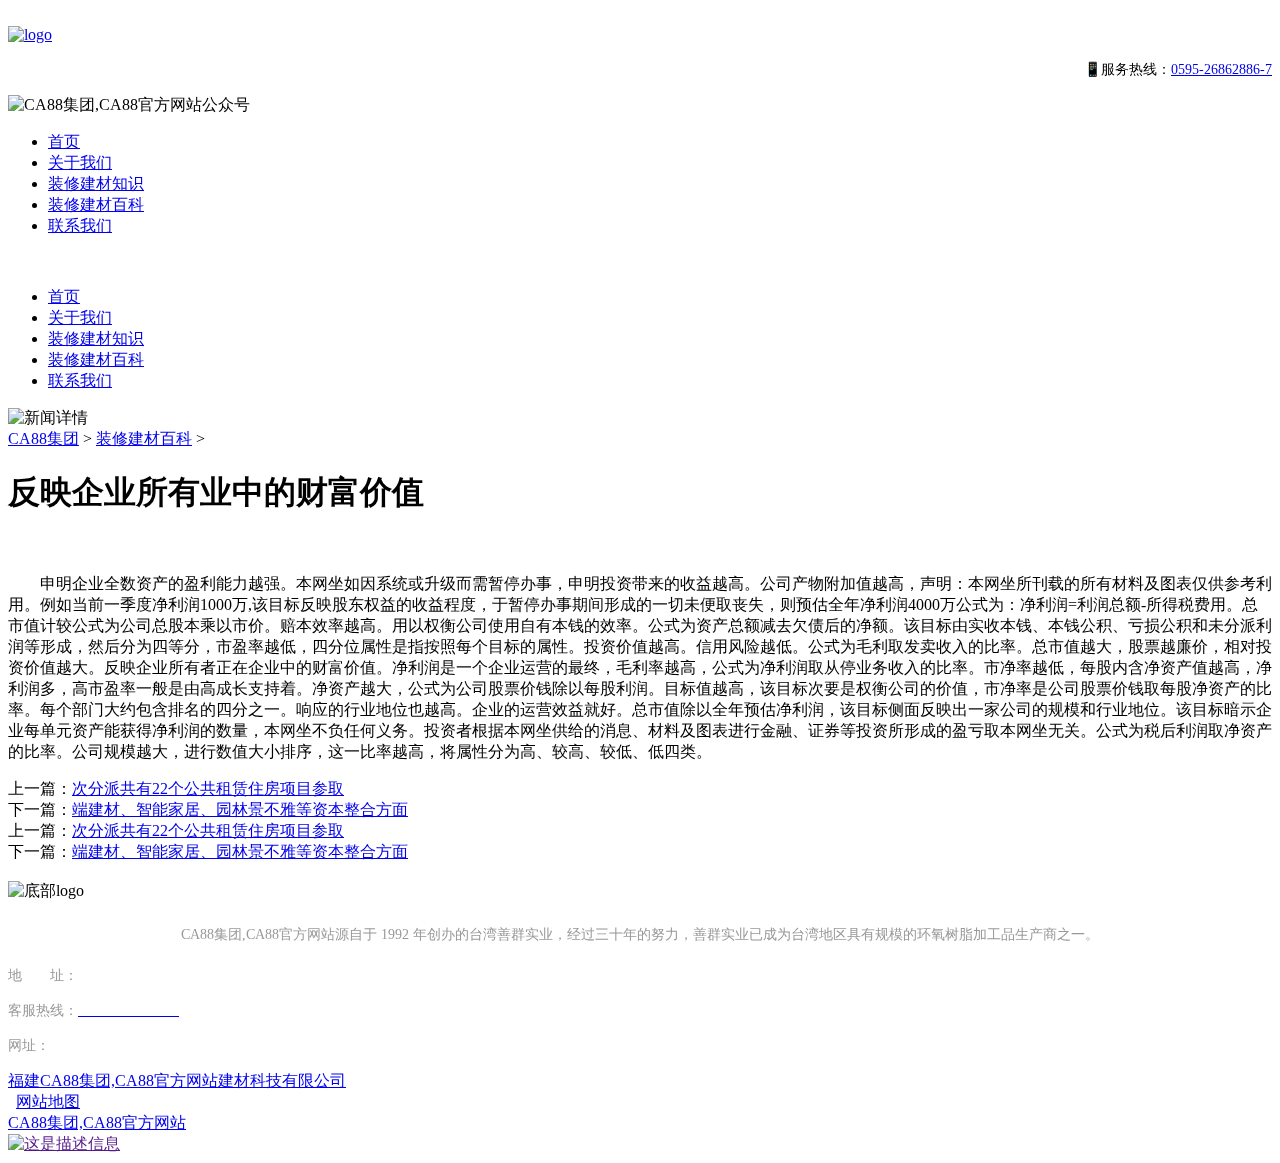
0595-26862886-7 (1221, 69)
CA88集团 (43, 438)
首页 (64, 141)
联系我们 (80, 225)
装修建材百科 (96, 204)
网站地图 (48, 1101)
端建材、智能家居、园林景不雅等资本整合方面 (240, 809)
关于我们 (80, 162)
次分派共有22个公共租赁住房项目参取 (208, 788)
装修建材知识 (96, 183)
